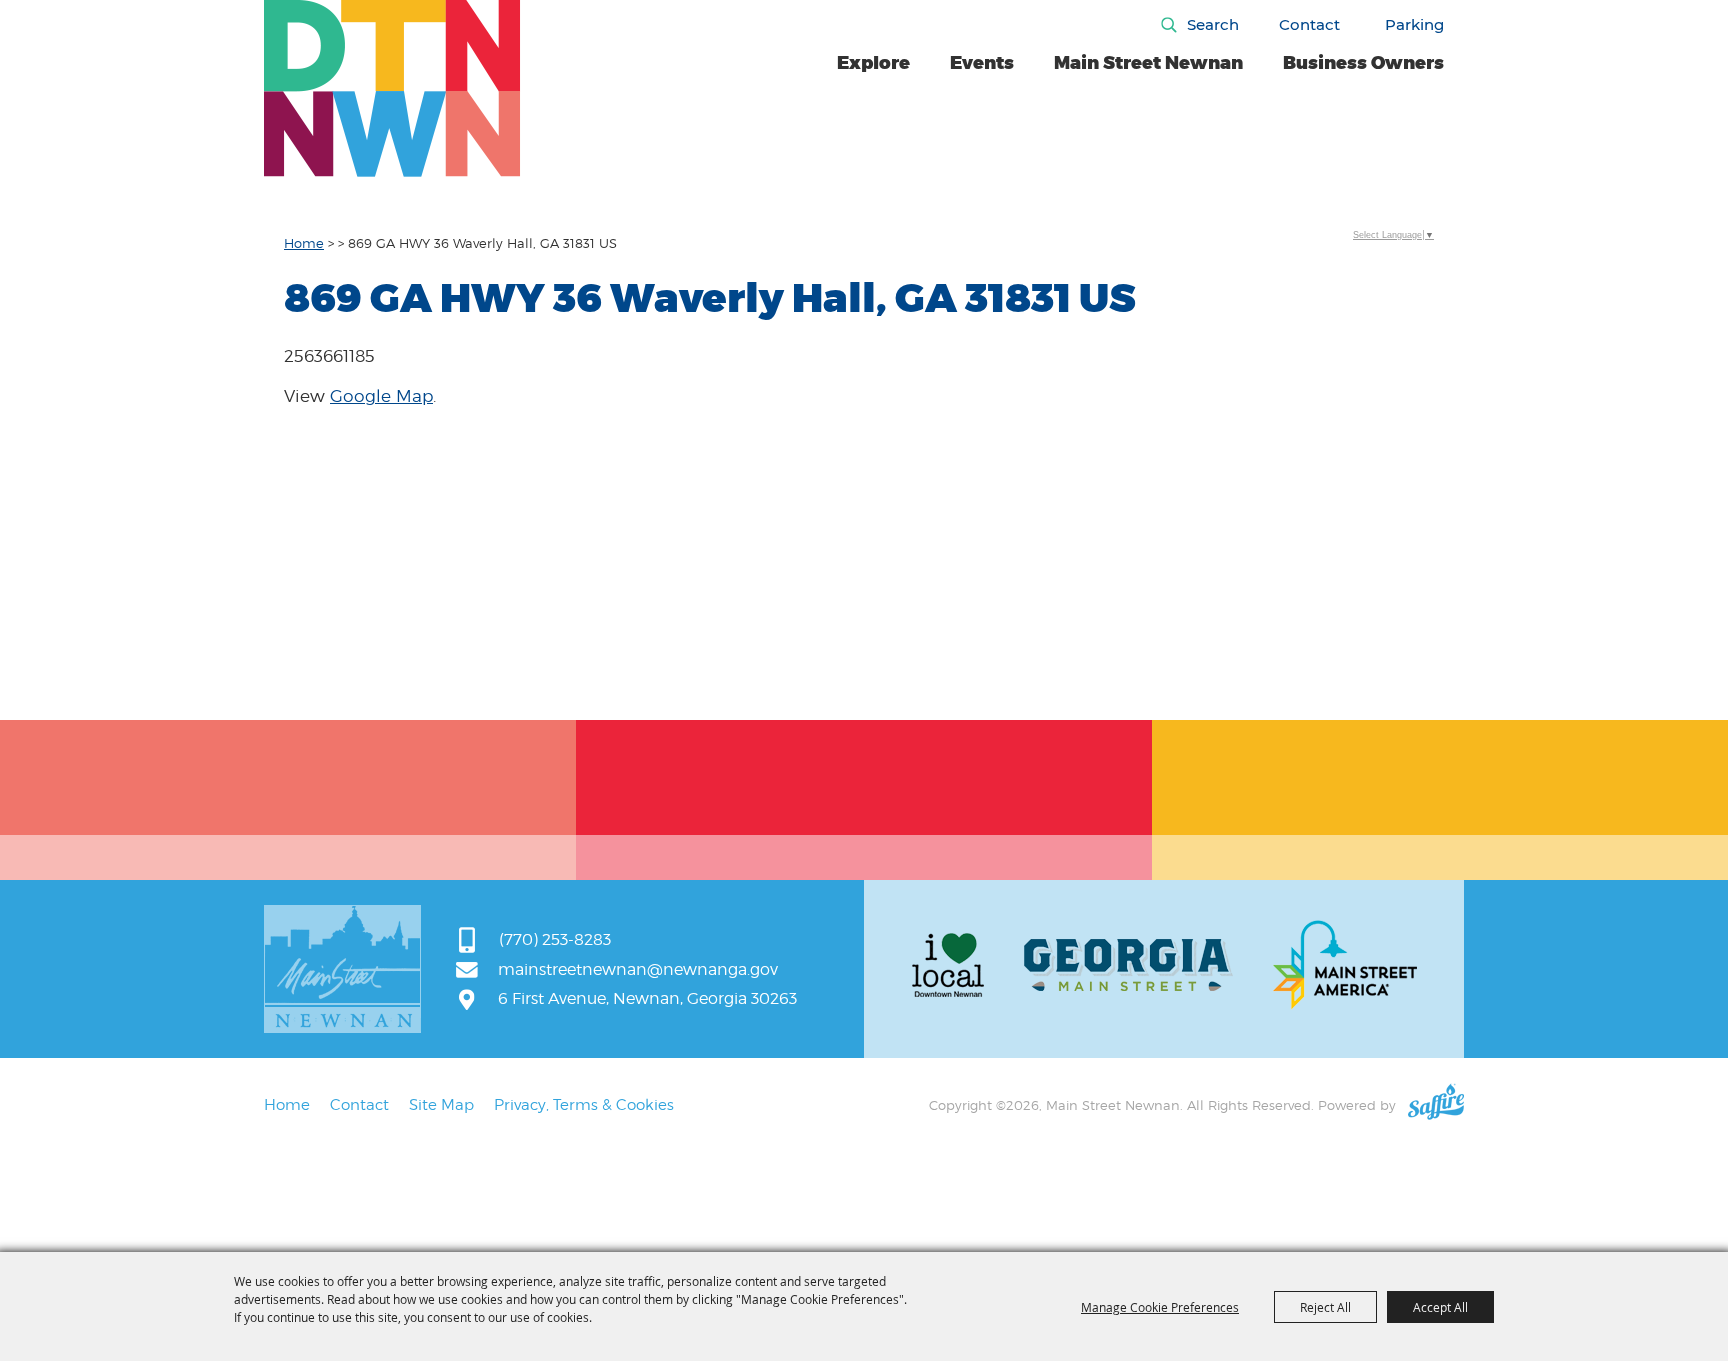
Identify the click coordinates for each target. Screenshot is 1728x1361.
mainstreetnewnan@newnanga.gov (638, 969)
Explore (873, 63)
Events (982, 63)
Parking (1414, 24)
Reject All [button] (1325, 1307)
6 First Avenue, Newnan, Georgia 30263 (647, 998)
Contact (1309, 24)
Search (1213, 24)
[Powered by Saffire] (1436, 1105)
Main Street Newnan (1148, 63)
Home (304, 243)
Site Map (441, 1105)
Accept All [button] (1440, 1307)
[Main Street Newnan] (392, 88)
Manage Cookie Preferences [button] (1160, 1307)
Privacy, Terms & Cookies (584, 1105)
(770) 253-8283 (555, 939)
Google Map (381, 396)
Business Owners (1363, 63)
